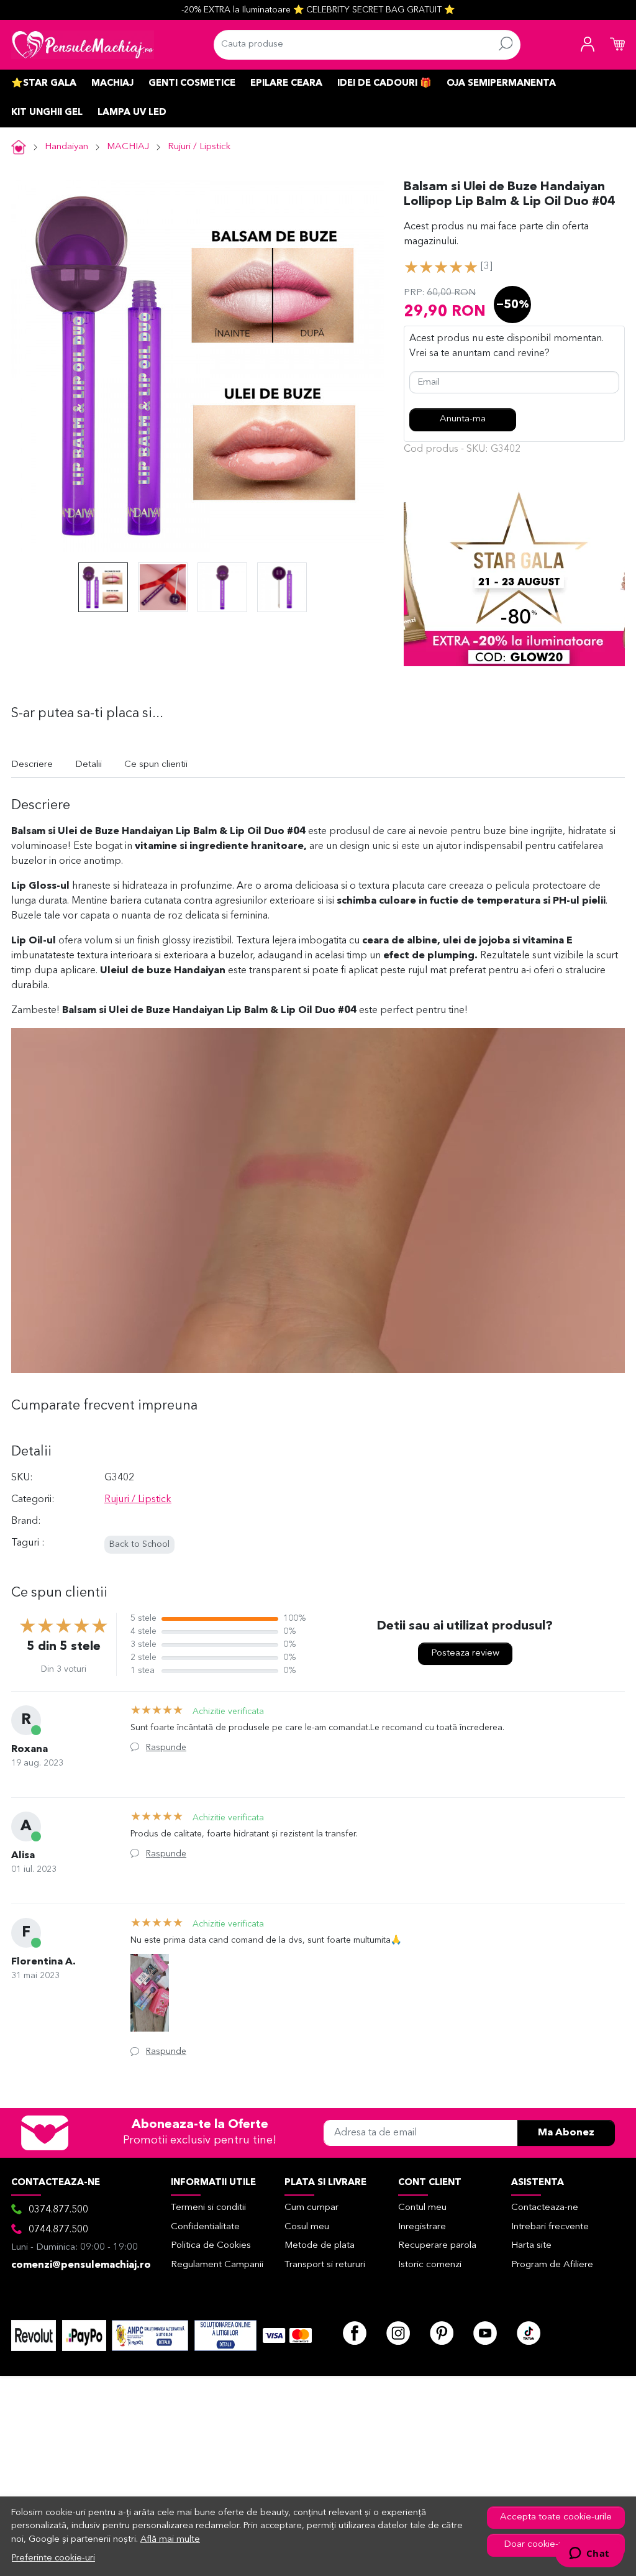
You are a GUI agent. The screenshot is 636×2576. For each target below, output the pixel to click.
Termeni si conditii (208, 2208)
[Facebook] (355, 2333)
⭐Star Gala (44, 84)
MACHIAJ (112, 84)
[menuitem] (103, 587)
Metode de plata (320, 2246)
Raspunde (166, 1748)
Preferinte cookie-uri (53, 2558)
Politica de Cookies (211, 2246)
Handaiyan (66, 147)
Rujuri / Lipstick (199, 147)
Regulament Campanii (217, 2265)
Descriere (32, 765)
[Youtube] (485, 2333)
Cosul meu (307, 2227)
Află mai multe (170, 2540)
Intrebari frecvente (550, 2227)
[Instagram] (398, 2333)
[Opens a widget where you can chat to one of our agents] (589, 2554)
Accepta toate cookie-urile (556, 2517)
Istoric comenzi (430, 2265)
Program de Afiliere (552, 2265)
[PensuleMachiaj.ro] (83, 45)
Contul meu (422, 2208)
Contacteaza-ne (545, 2208)
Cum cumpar (311, 2208)
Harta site (531, 2246)
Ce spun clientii (156, 765)
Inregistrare (422, 2227)
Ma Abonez (566, 2133)
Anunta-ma (463, 419)
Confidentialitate (205, 2227)
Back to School (139, 1545)
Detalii (89, 765)
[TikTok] (529, 2333)
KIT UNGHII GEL (47, 113)
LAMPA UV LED (132, 113)
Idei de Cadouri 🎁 (384, 84)
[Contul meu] (588, 45)
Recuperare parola (437, 2246)
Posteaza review (465, 1653)
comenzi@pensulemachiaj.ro (81, 2265)
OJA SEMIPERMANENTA (501, 84)
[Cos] (617, 45)
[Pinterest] (442, 2333)
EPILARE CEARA (286, 84)
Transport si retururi (325, 2265)
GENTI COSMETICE (192, 84)
